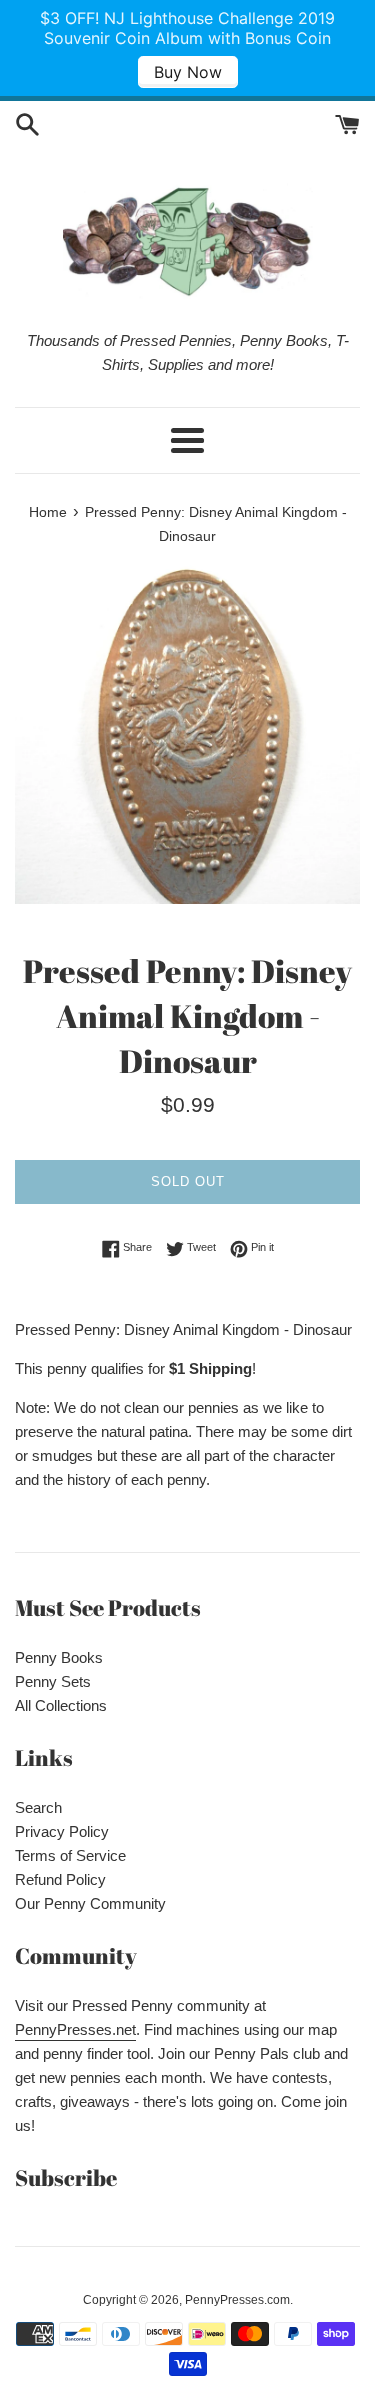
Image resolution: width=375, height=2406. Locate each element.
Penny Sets (53, 1681)
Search (38, 1807)
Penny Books (59, 1657)
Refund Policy (60, 1879)
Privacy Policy (62, 1831)
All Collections (61, 1705)
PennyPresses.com (237, 2300)
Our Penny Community (90, 1903)
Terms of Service (70, 1855)
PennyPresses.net (75, 2029)
